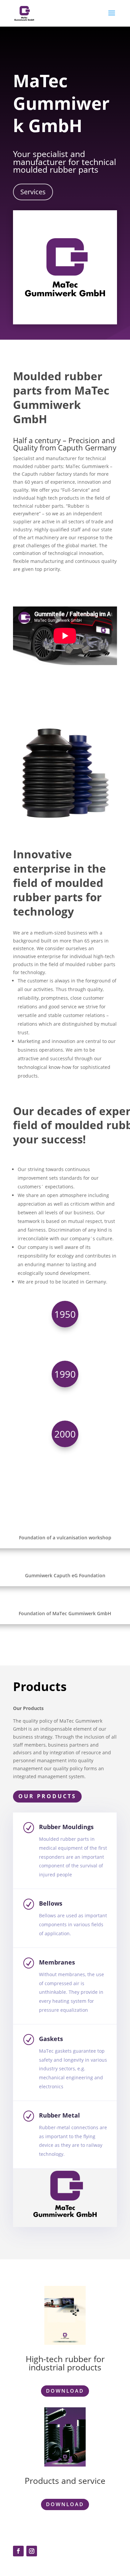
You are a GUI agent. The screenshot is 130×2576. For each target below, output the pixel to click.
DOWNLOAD (65, 2391)
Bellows (51, 1903)
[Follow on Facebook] (18, 2551)
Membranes (57, 1962)
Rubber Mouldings (66, 1827)
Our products (47, 1796)
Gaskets (51, 2039)
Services (33, 192)
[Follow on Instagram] (32, 2551)
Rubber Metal (59, 2115)
